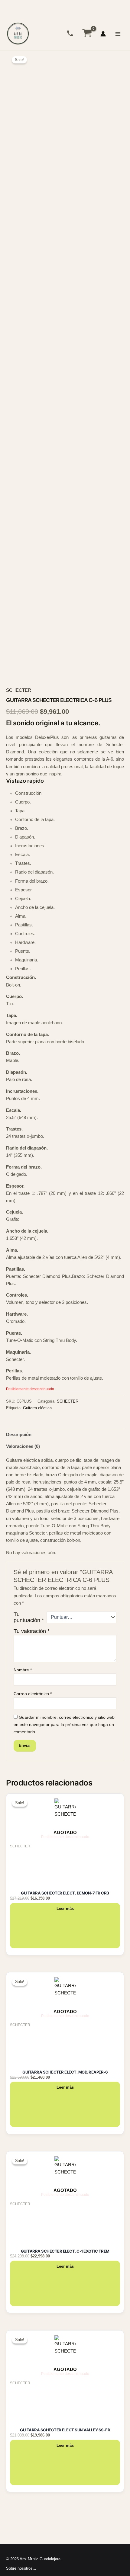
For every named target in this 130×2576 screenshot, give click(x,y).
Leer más (65, 1909)
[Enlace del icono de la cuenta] (103, 34)
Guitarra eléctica (37, 1408)
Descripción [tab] (19, 1435)
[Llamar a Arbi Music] (70, 33)
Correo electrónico (33, 1694)
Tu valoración (32, 1631)
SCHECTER (19, 690)
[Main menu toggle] (118, 34)
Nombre (23, 1670)
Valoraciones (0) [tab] (23, 1446)
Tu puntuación (29, 1617)
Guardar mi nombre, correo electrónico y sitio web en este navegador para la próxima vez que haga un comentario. (64, 1724)
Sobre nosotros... (21, 2568)
